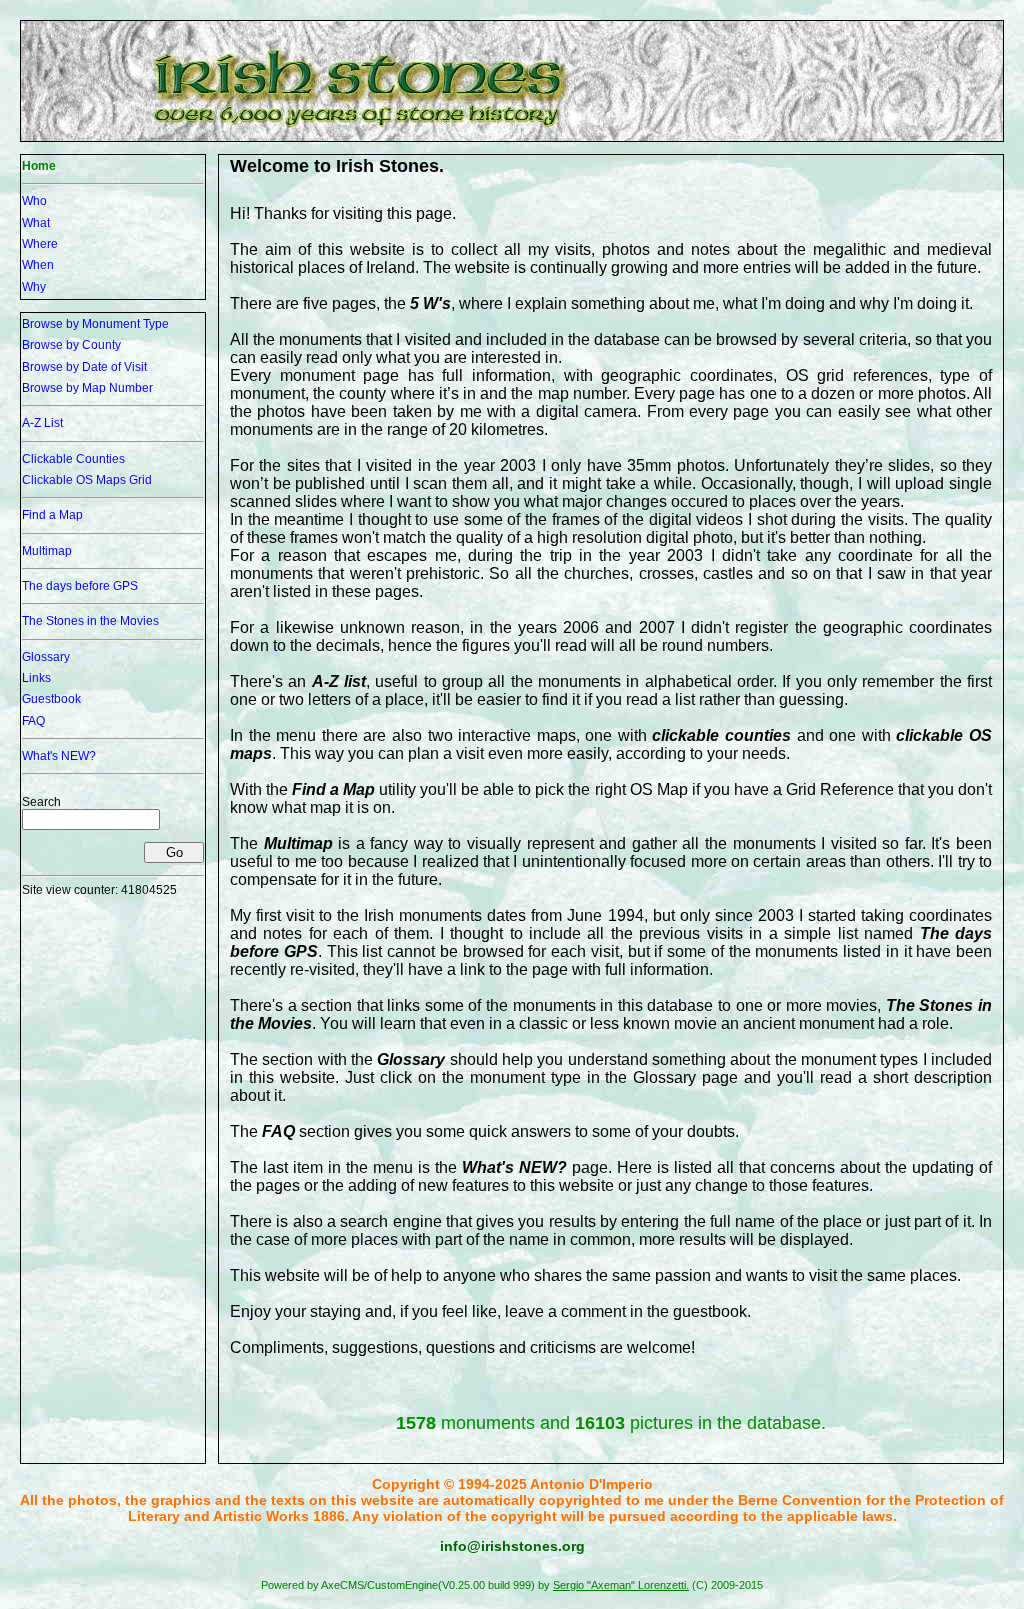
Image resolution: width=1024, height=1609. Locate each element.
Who (34, 201)
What (36, 223)
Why (34, 287)
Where (40, 244)
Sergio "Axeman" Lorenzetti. (621, 1585)
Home (39, 166)
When (38, 265)
